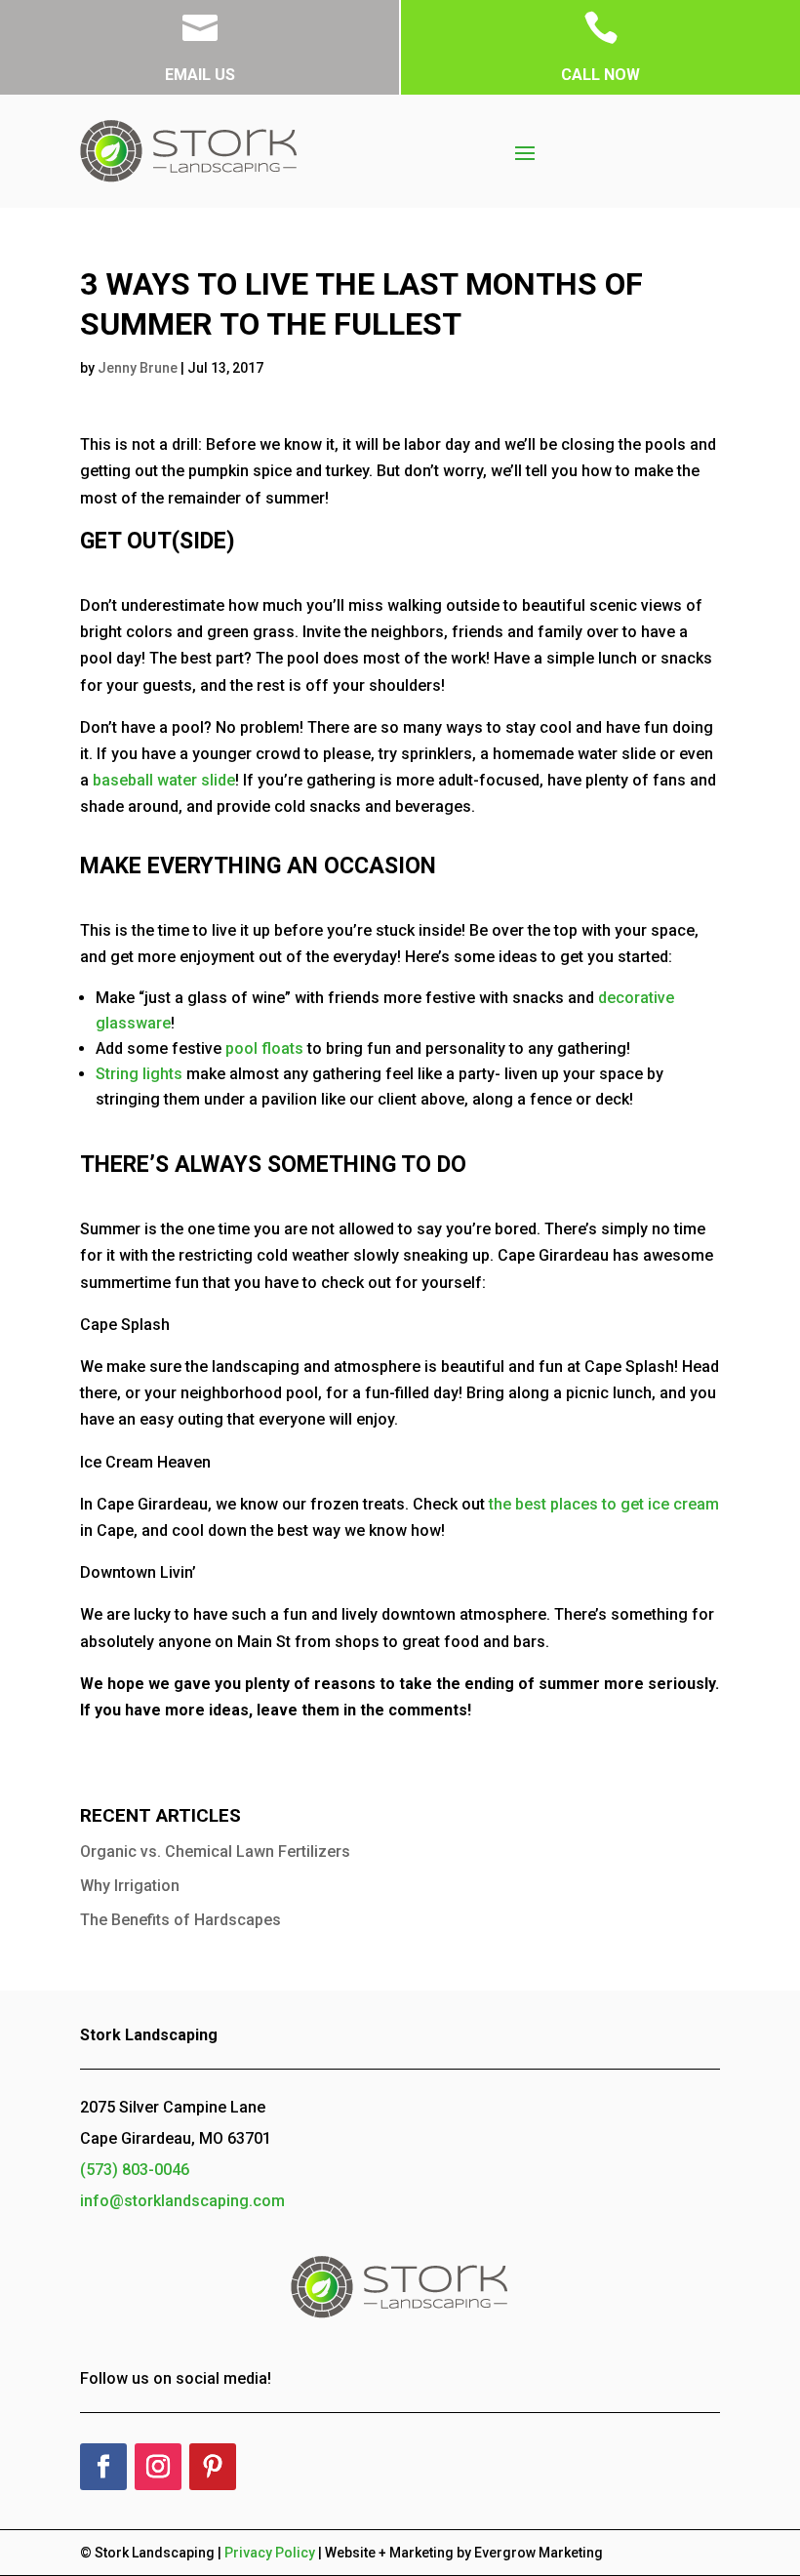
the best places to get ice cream (604, 1504)
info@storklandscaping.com (182, 2201)
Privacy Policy (270, 2553)
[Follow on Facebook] (103, 2467)
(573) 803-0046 (135, 2170)
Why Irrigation (130, 1886)
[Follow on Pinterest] (213, 2467)
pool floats (264, 1048)
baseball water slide (164, 780)
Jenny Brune (138, 368)
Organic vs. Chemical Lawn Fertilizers (215, 1851)
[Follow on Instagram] (158, 2467)
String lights (139, 1074)
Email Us (200, 75)
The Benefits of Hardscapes (180, 1920)
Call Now (600, 75)
